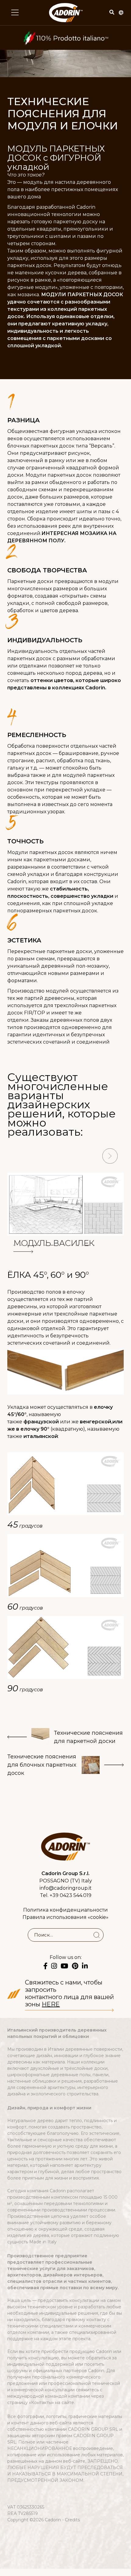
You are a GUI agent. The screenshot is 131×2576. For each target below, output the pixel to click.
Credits (72, 2520)
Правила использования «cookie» (65, 1917)
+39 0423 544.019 (71, 1895)
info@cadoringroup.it (66, 1888)
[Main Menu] (15, 12)
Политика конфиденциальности (65, 1910)
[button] (21, 1157)
